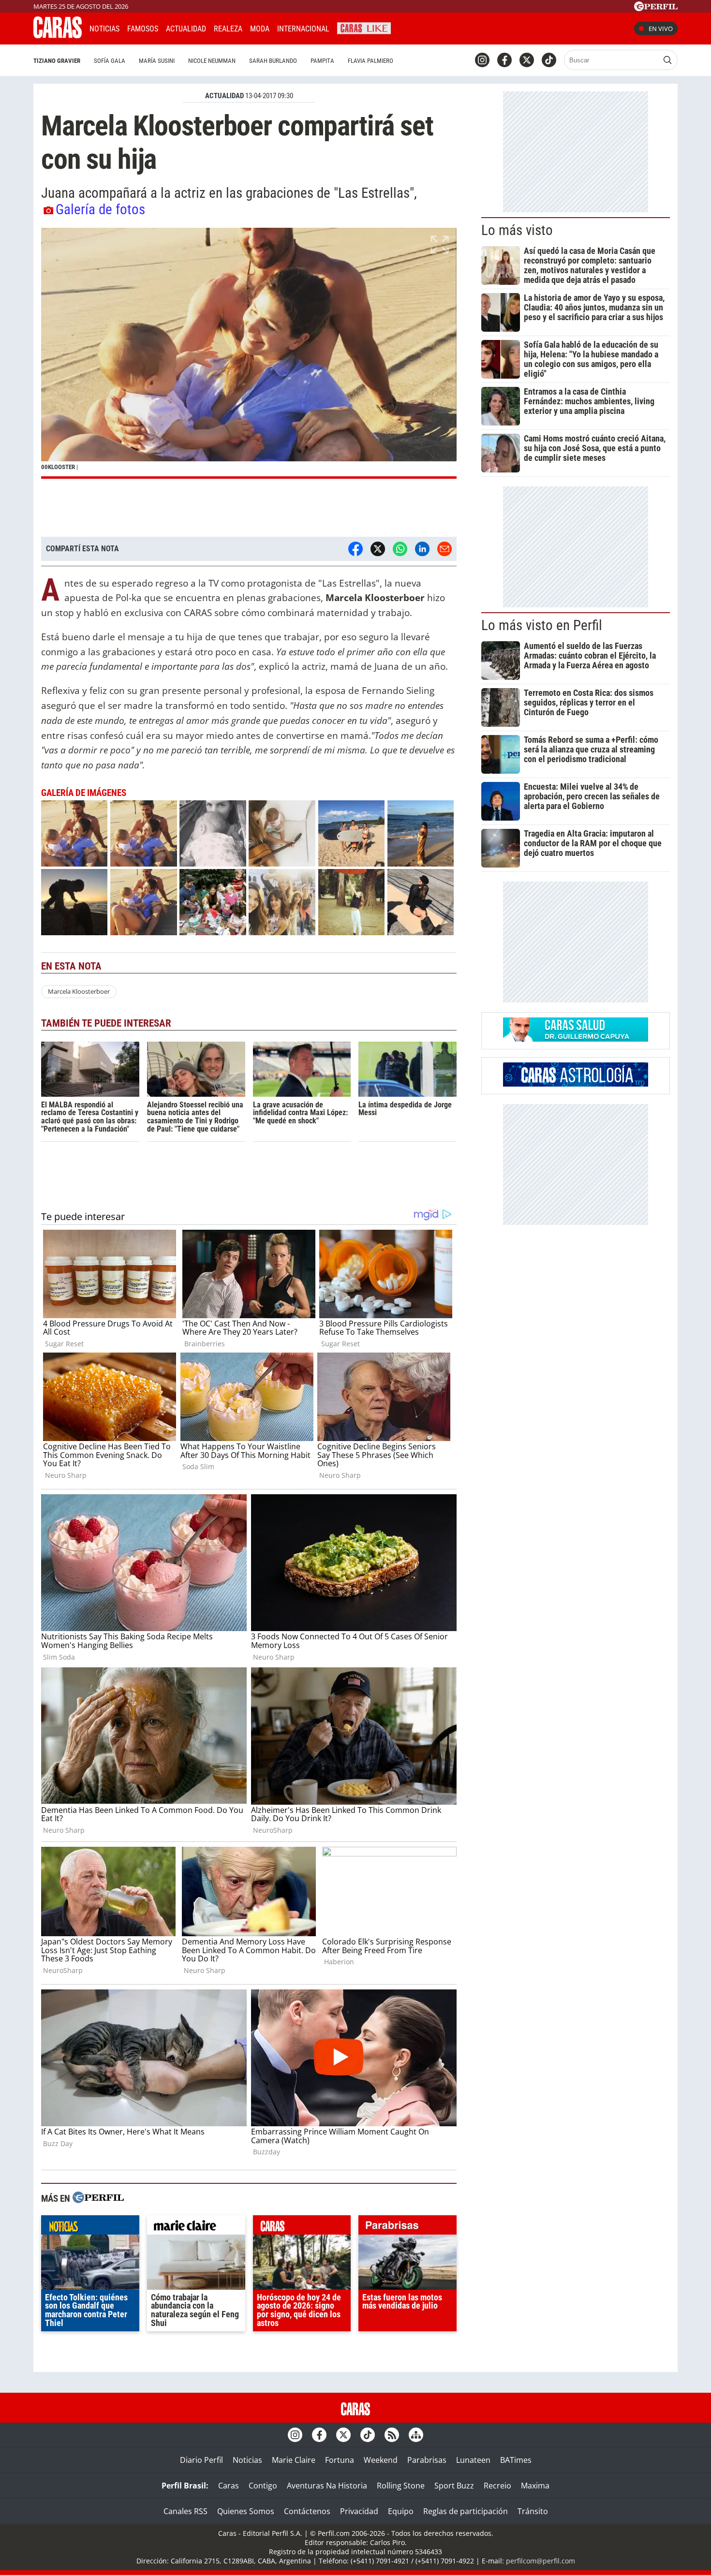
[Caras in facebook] (504, 60)
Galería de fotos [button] (100, 209)
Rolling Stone (401, 2486)
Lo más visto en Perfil (542, 625)
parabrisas (407, 2227)
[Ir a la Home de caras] (58, 35)
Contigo (263, 2486)
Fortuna (340, 2460)
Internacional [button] (303, 29)
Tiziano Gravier (57, 61)
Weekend (381, 2460)
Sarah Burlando (273, 61)
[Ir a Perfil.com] (656, 8)
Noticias (104, 29)
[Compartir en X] (378, 549)
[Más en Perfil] (98, 2199)
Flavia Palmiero (370, 61)
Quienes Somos (246, 2511)
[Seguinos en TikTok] (549, 60)
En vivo (661, 29)
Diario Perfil (201, 2460)
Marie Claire (294, 2460)
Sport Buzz (454, 2486)
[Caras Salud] (576, 1039)
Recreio (497, 2486)
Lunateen (473, 2460)
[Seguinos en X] (527, 60)
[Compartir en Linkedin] (422, 549)
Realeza (228, 29)
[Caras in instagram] (482, 60)
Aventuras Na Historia (327, 2486)
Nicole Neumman (212, 61)
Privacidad (359, 2511)
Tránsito (533, 2511)
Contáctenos (307, 2511)
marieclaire (196, 2227)
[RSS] (392, 2435)
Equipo (401, 2511)
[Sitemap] (416, 2435)
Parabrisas (427, 2460)
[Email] (444, 549)
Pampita (322, 61)
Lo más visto (517, 230)
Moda (260, 29)
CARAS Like (364, 27)
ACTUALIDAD (224, 96)
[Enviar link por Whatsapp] (400, 549)
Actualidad (186, 29)
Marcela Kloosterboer (79, 991)
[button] (249, 353)
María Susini (157, 61)
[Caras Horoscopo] (576, 1084)
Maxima (535, 2486)
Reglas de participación (466, 2511)
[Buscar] (667, 60)
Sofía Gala (110, 61)
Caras (229, 2486)
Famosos (143, 29)
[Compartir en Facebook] (355, 549)
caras (302, 2227)
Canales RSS (185, 2511)
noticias (90, 2227)
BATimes (516, 2460)
